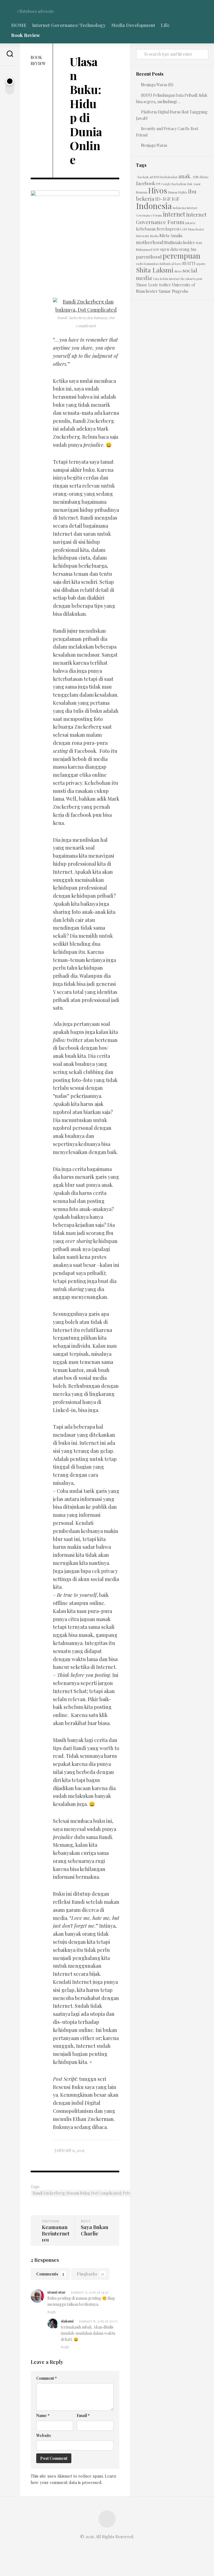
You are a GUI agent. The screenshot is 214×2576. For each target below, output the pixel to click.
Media (154, 236)
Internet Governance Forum (171, 218)
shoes (178, 271)
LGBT (184, 229)
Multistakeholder (180, 243)
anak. (185, 176)
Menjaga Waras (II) (157, 85)
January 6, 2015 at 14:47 (90, 2292)
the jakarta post (191, 279)
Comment (47, 2378)
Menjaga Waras (154, 145)
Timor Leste (147, 285)
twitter (165, 285)
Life (165, 25)
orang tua (187, 249)
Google (166, 184)
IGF (176, 199)
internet (174, 214)
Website (44, 2435)
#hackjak (142, 177)
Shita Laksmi (155, 270)
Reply (52, 2312)
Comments (50, 2274)
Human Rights (177, 192)
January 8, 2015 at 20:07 (98, 2321)
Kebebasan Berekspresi (158, 229)
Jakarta (190, 223)
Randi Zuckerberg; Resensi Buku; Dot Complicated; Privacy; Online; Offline (98, 2193)
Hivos (158, 190)
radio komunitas (147, 264)
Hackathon (179, 184)
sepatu (201, 264)
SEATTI (189, 263)
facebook (146, 183)
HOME (19, 25)
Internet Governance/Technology (69, 25)
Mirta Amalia (171, 236)
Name (43, 2415)
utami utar (56, 2292)
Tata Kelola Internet (166, 279)
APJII (195, 177)
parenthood (149, 256)
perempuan (181, 256)
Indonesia (154, 206)
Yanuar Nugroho (173, 291)
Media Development (133, 25)
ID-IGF (163, 199)
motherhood (150, 242)
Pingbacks (90, 2274)
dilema (204, 177)
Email (83, 2415)
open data (169, 249)
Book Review (25, 35)
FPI (158, 184)
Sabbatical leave (170, 264)
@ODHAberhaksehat (164, 177)
